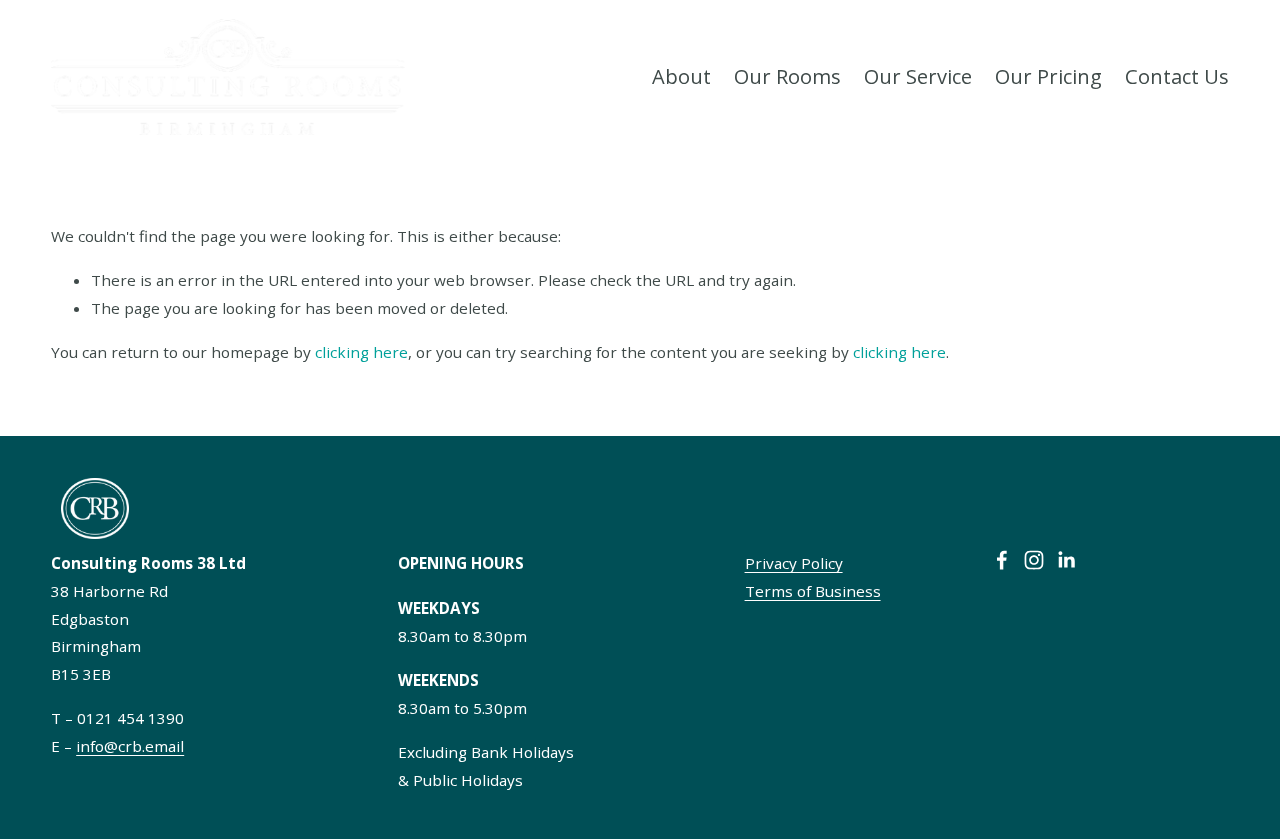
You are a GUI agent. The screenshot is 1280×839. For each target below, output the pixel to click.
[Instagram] (1034, 560)
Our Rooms (787, 76)
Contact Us (1177, 76)
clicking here (361, 352)
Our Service (918, 76)
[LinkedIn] (1066, 560)
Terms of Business (813, 591)
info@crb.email (130, 746)
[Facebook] (1002, 560)
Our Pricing (1048, 76)
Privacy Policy (794, 563)
